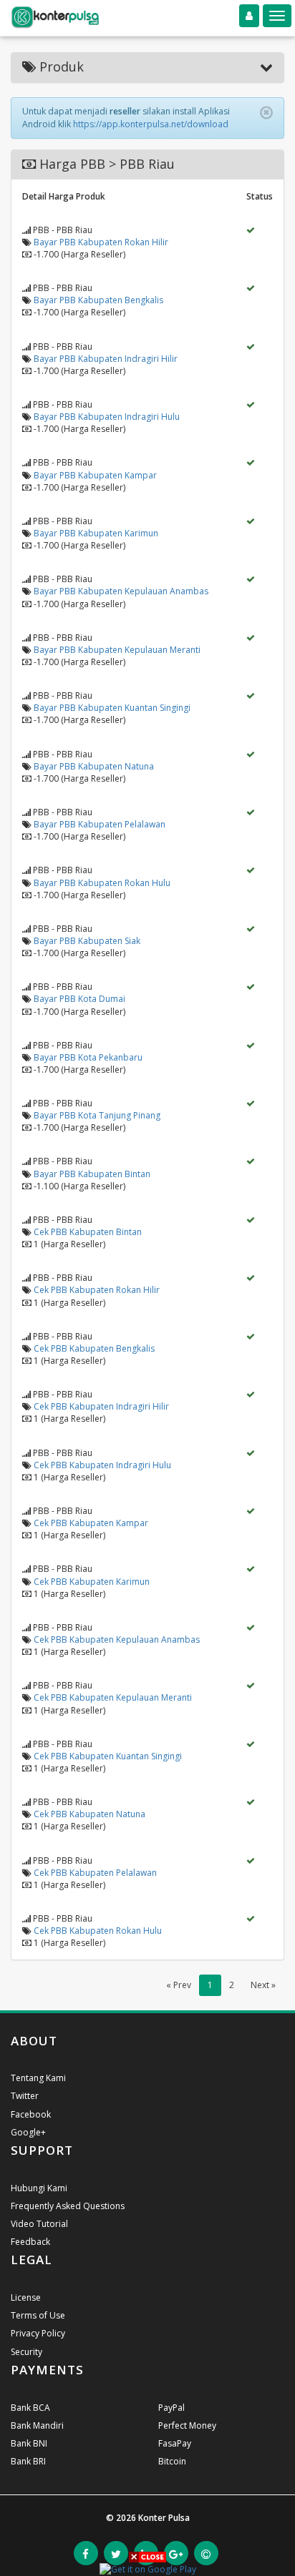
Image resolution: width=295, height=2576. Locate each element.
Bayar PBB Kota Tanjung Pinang (97, 1115)
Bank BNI (29, 2443)
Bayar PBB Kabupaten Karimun (96, 533)
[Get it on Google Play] (148, 2568)
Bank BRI (28, 2461)
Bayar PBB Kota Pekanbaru (88, 1057)
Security (26, 2352)
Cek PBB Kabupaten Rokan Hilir (97, 1290)
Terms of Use (38, 2315)
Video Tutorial (39, 2224)
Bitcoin (172, 2461)
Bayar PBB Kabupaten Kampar (95, 475)
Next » (263, 1985)
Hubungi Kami (39, 2188)
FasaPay (175, 2443)
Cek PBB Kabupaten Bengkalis (94, 1348)
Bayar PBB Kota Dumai (79, 999)
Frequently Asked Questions (68, 2206)
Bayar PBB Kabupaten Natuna (94, 766)
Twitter (25, 2096)
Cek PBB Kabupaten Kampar (91, 1523)
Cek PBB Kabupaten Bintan (88, 1232)
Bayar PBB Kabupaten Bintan (92, 1174)
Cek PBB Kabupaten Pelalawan (95, 1873)
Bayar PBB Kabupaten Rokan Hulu (102, 883)
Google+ (28, 2132)
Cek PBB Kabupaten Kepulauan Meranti (113, 1697)
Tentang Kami (38, 2078)
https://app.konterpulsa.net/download (151, 124)
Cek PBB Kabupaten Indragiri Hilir (101, 1406)
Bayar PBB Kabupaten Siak (87, 941)
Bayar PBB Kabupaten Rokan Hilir (101, 242)
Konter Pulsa (164, 2518)
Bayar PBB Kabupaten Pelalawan (100, 824)
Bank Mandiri (37, 2425)
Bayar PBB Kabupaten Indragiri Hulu (107, 417)
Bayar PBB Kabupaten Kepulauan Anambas (121, 591)
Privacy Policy (38, 2333)
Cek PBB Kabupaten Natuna (90, 1814)
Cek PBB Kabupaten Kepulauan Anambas (117, 1640)
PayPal (171, 2408)
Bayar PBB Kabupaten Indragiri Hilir (106, 359)
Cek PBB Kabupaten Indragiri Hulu (102, 1465)
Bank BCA (30, 2408)
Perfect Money (187, 2425)
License (26, 2297)
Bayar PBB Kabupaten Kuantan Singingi (112, 708)
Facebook (31, 2114)
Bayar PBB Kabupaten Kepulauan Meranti (117, 650)
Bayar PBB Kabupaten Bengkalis (98, 300)
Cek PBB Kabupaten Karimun (92, 1582)
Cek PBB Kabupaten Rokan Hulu (98, 1931)
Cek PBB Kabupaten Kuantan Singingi (108, 1756)
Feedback (30, 2242)
